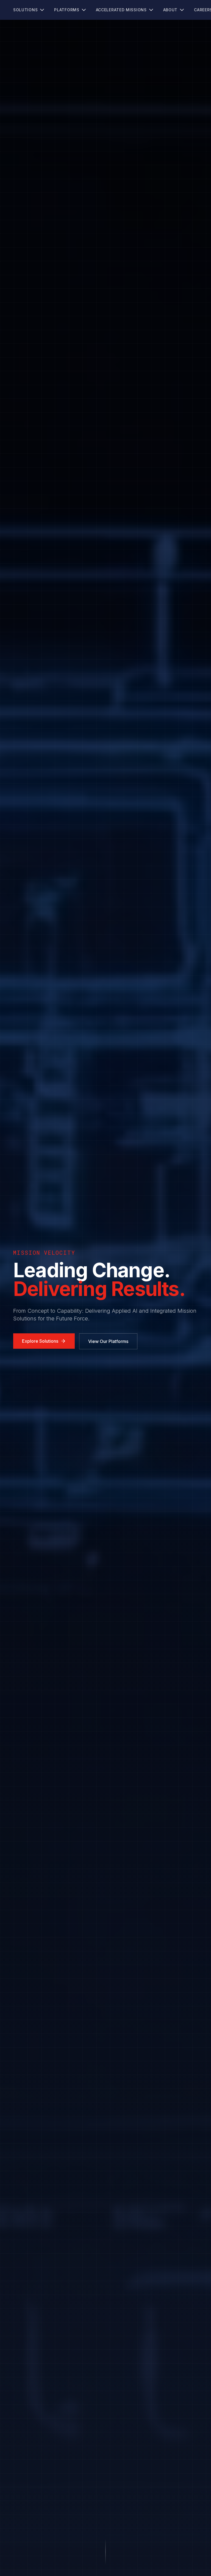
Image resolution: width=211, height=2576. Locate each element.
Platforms (67, 10)
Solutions (25, 10)
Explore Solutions (40, 1341)
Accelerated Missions (121, 10)
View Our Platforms (108, 1341)
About (170, 10)
